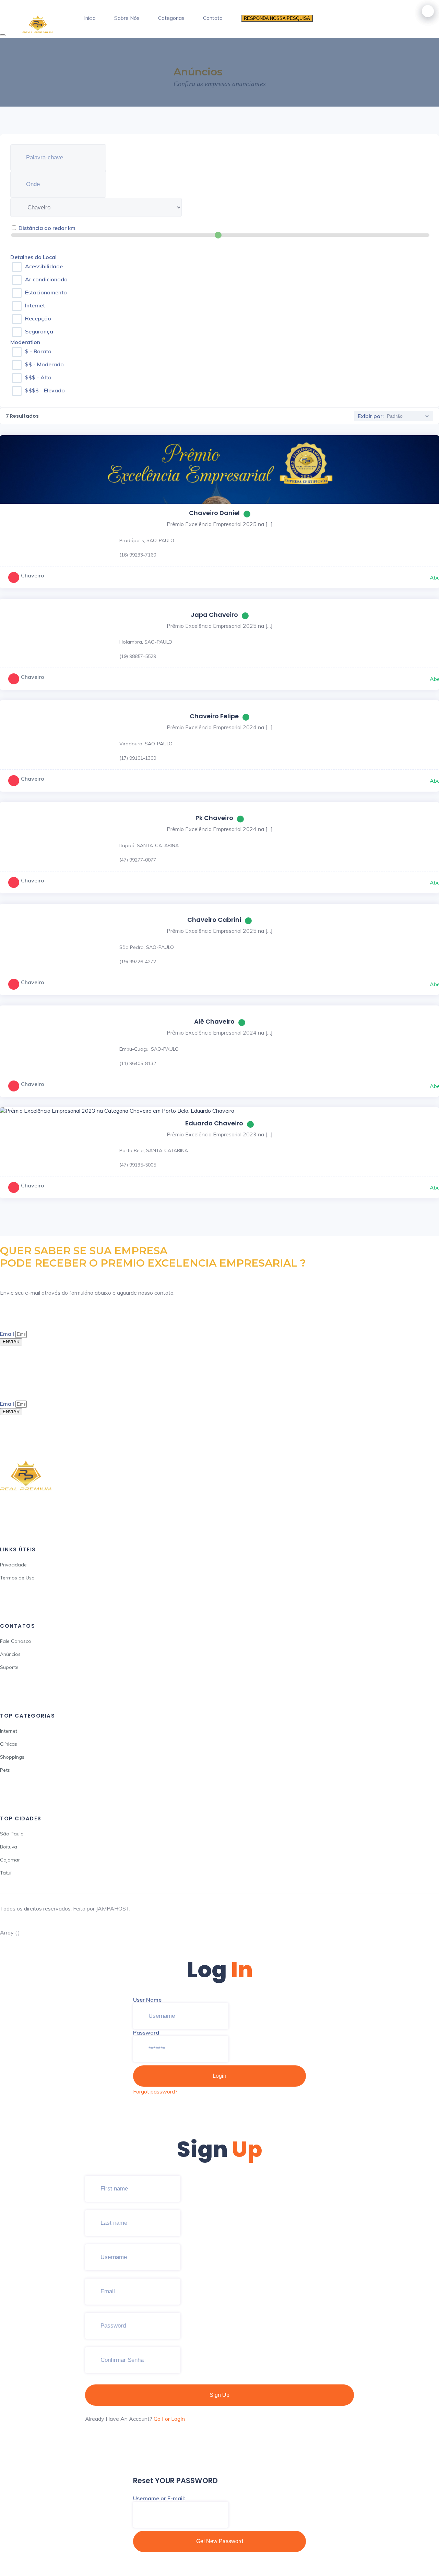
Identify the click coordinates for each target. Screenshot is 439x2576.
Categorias (171, 18)
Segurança (39, 331)
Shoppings (12, 1757)
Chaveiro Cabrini (214, 920)
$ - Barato (38, 351)
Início (90, 18)
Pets (5, 1770)
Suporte (9, 1667)
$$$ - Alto (38, 377)
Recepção (38, 318)
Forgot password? (155, 2091)
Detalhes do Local (33, 257)
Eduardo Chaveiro (214, 1123)
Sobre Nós (127, 18)
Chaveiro (33, 575)
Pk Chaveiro (214, 818)
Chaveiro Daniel (214, 513)
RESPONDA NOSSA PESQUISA (277, 18)
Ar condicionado (46, 279)
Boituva (9, 1847)
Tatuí (6, 1873)
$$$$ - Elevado (45, 390)
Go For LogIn (169, 2419)
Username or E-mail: (159, 2498)
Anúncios (10, 1654)
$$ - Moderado (44, 364)
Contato (213, 18)
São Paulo (12, 1834)
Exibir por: (371, 416)
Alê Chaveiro (214, 1021)
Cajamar (10, 1860)
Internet (35, 305)
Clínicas (9, 1744)
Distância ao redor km (47, 228)
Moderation (25, 342)
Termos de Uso (17, 1578)
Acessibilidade (44, 266)
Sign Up (219, 2395)
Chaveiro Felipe (214, 716)
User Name (147, 2000)
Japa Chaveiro (214, 615)
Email (8, 1334)
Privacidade (13, 1565)
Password (146, 2032)
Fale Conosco (16, 1641)
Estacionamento (46, 292)
